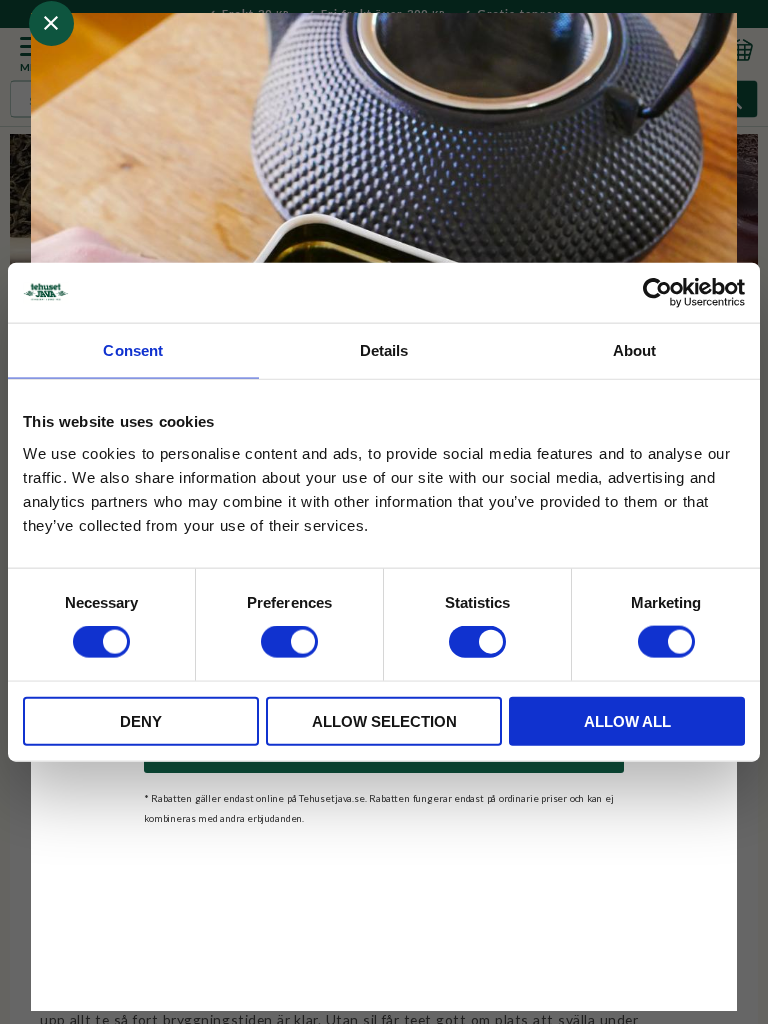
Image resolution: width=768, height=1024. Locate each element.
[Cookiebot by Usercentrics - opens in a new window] (657, 293)
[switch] (289, 642)
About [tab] (635, 350)
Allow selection (384, 720)
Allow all (627, 720)
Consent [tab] (133, 350)
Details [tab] (384, 350)
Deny (141, 720)
